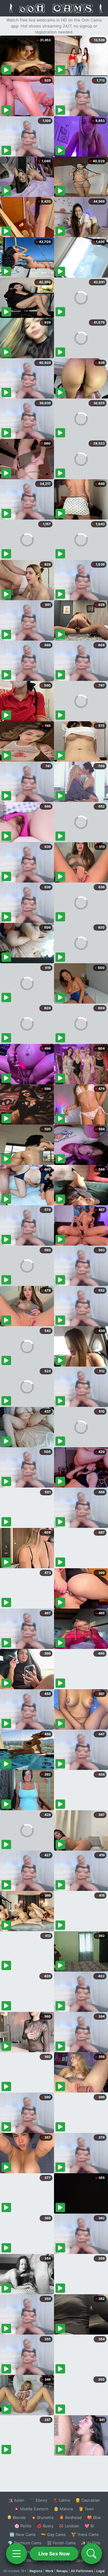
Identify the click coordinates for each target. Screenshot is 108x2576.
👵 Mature (63, 2509)
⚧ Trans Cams (85, 2534)
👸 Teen (86, 2509)
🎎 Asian (16, 2500)
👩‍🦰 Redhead (70, 2517)
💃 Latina (61, 2500)
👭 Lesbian (69, 2526)
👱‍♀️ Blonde (16, 2517)
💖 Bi (89, 2526)
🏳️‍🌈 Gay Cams (53, 2534)
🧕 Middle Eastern (31, 2509)
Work (49, 2571)
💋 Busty (45, 2526)
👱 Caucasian (88, 2500)
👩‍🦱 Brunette (42, 2517)
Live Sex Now (54, 2554)
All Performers (82, 2571)
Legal (100, 2571)
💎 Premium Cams (25, 2543)
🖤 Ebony (39, 2500)
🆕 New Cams (23, 2534)
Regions (36, 2571)
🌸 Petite (23, 2526)
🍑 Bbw (94, 2517)
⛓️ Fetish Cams (61, 2543)
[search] (91, 2554)
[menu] (16, 2554)
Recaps (62, 2571)
